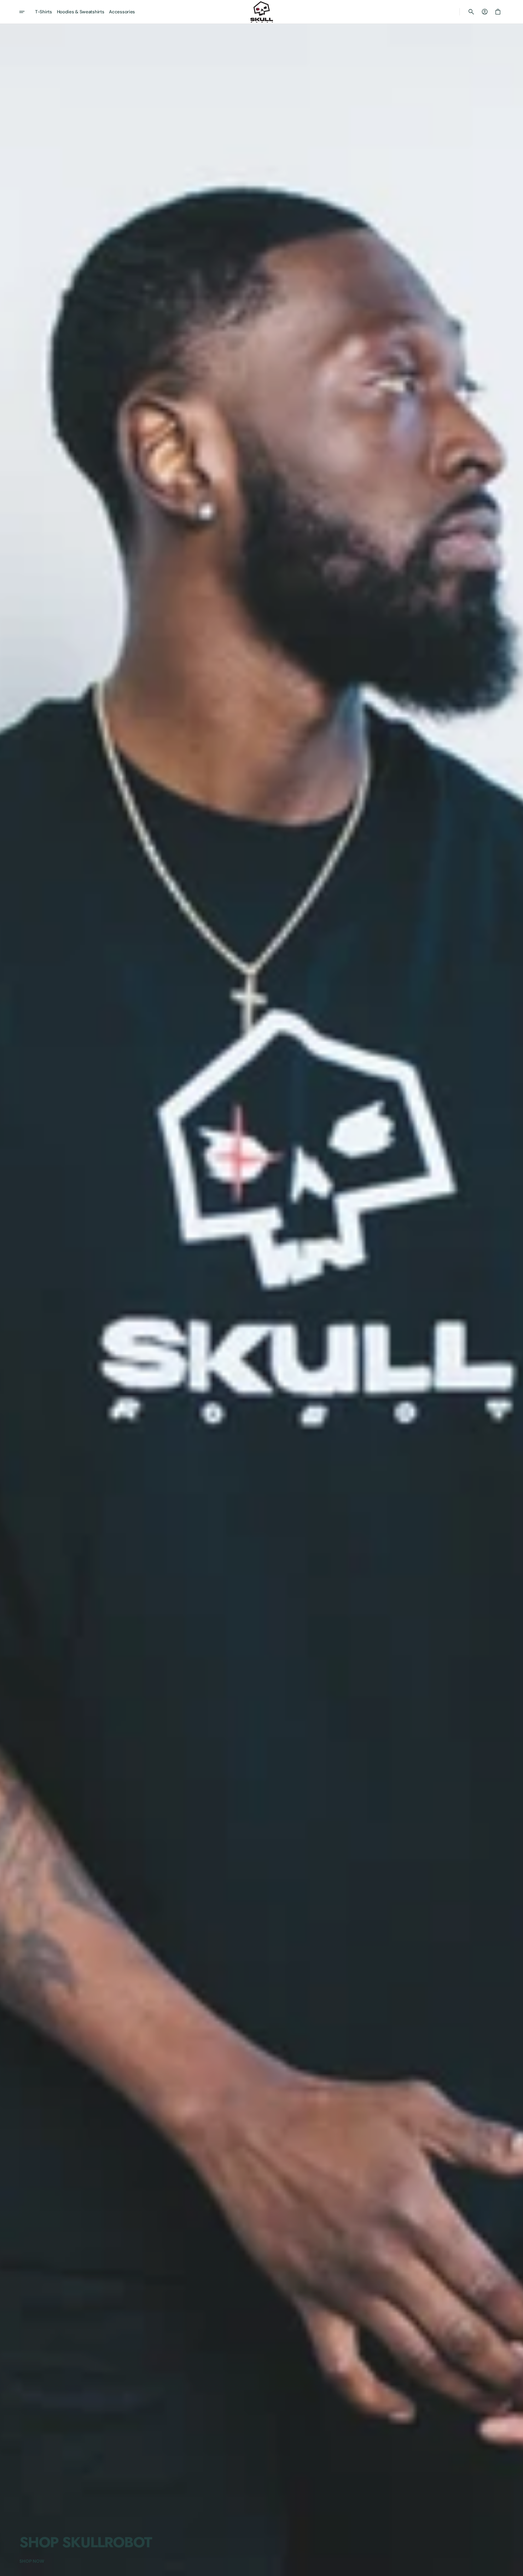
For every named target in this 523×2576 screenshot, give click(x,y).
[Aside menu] (26, 12)
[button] (471, 12)
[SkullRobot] (262, 12)
